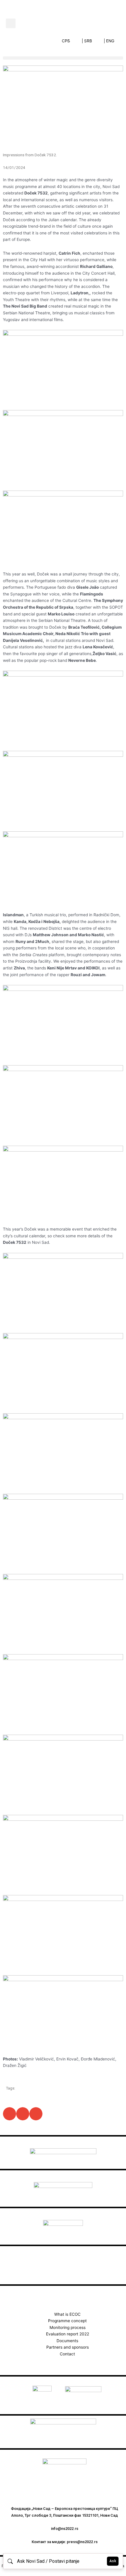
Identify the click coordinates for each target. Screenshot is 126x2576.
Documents (67, 2341)
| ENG (109, 41)
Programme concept (67, 2321)
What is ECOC (67, 2314)
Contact (67, 2354)
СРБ (66, 41)
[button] (11, 23)
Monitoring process (68, 2327)
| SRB (87, 41)
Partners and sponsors (68, 2347)
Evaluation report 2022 (68, 2334)
